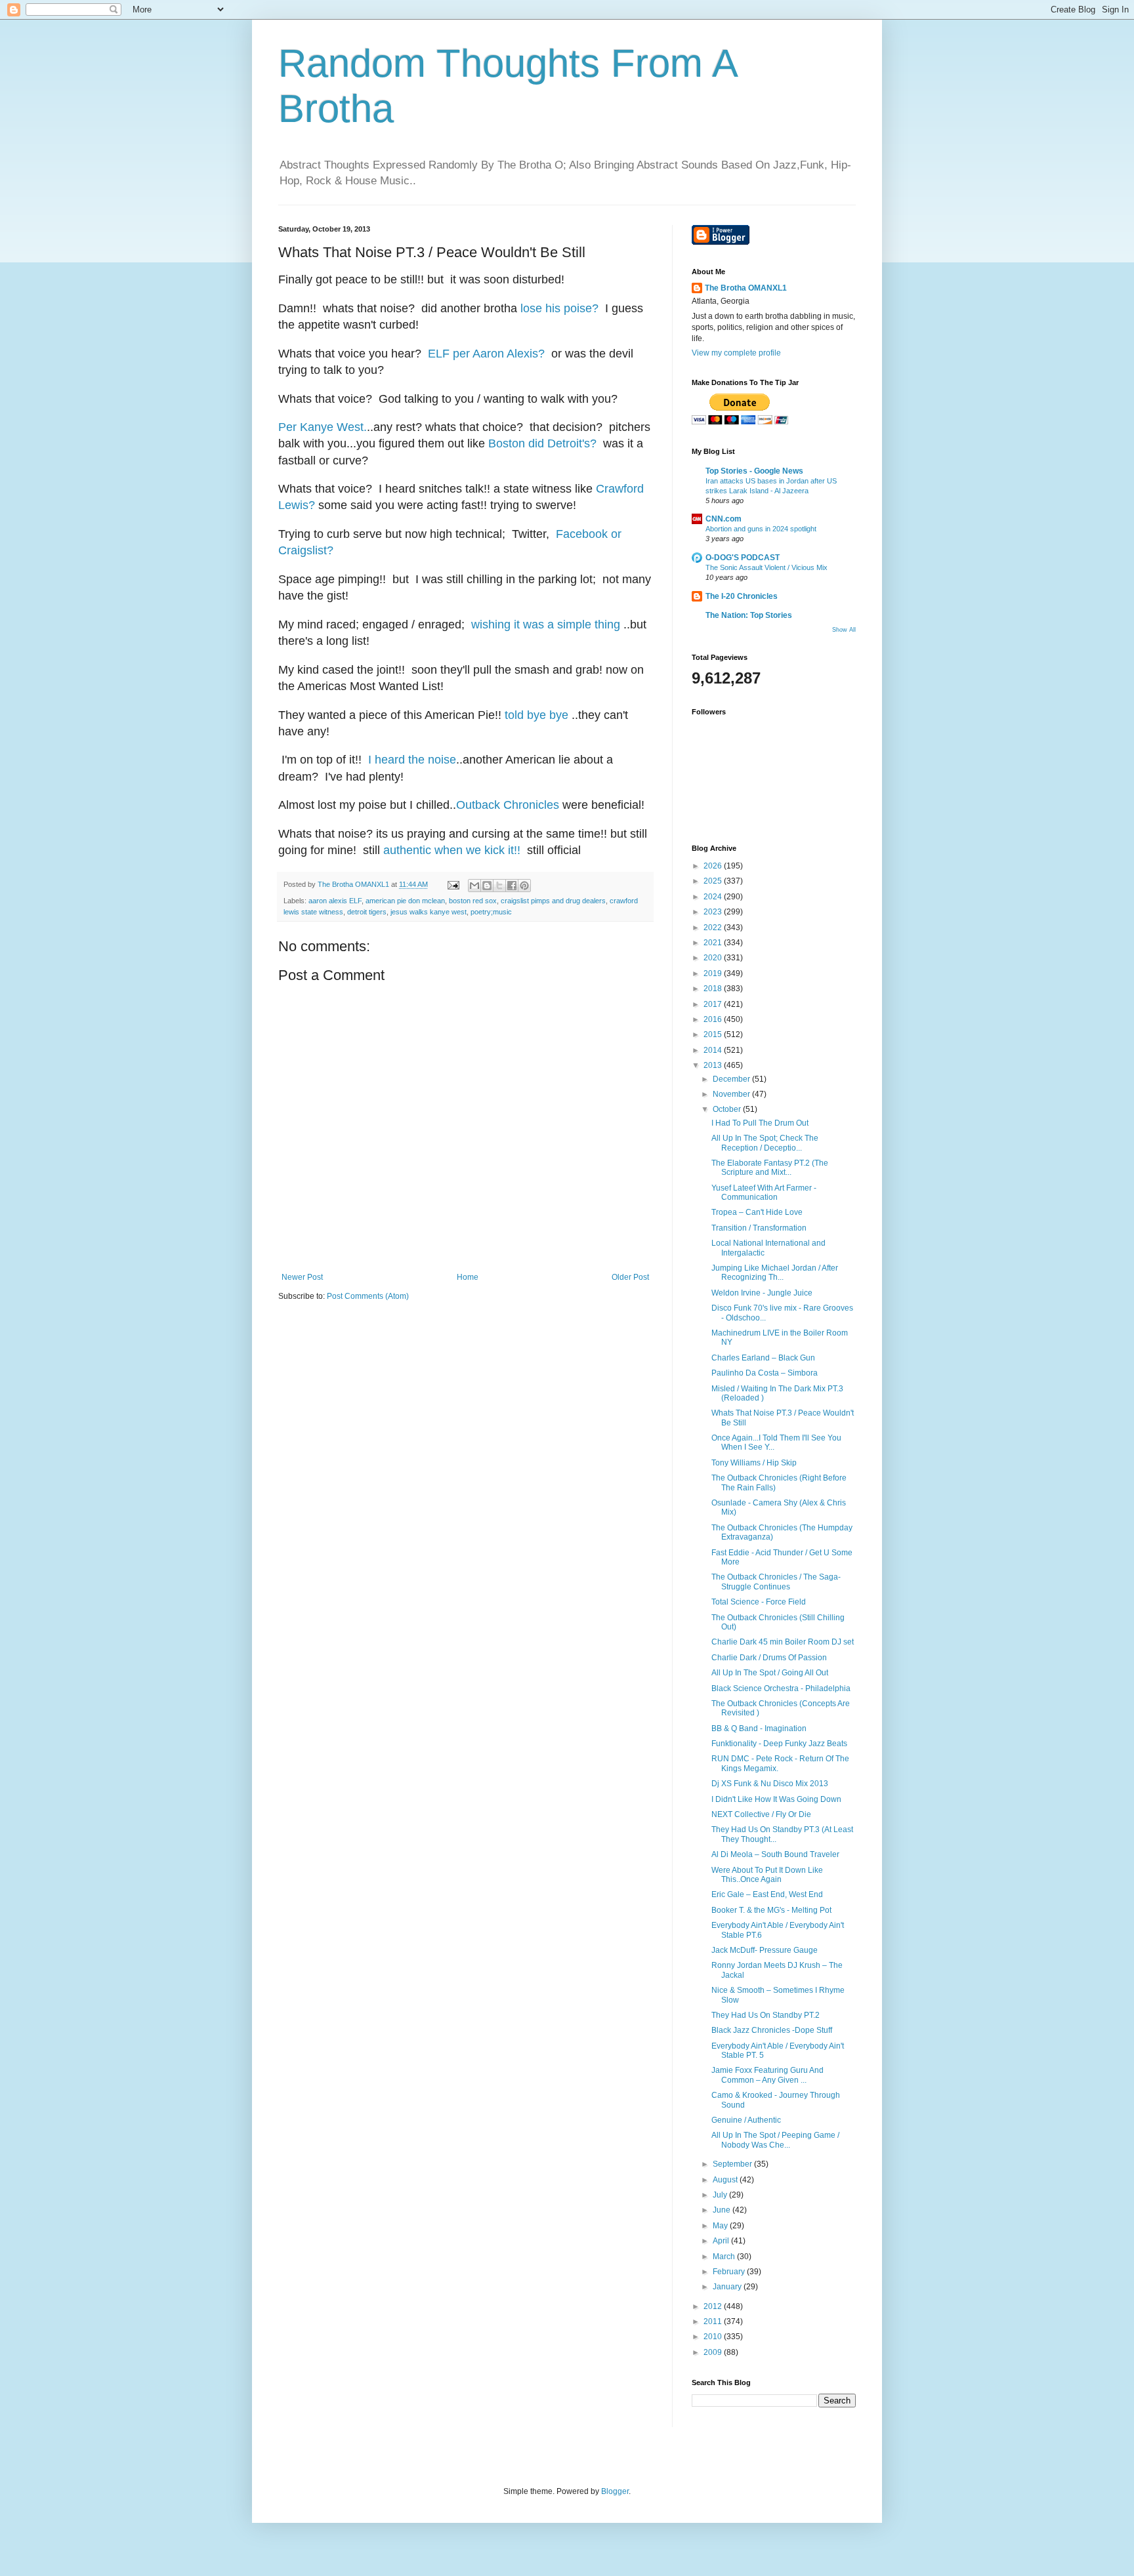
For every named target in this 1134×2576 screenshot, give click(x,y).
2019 (714, 973)
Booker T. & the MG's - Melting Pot (771, 1910)
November (732, 1094)
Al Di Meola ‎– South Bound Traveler (775, 1854)
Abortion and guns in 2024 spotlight (761, 529)
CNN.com (724, 519)
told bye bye (536, 715)
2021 (714, 943)
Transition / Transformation (759, 1228)
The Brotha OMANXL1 (746, 288)
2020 (714, 958)
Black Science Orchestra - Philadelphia (781, 1688)
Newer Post (302, 1277)
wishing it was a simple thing (547, 624)
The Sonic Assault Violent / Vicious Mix (766, 567)
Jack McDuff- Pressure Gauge (765, 1950)
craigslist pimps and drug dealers (553, 901)
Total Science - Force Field (759, 1602)
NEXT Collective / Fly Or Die (761, 1814)
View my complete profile (736, 353)
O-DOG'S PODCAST (743, 558)
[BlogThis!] (487, 886)
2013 (714, 1065)
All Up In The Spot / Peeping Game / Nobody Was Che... (775, 2140)
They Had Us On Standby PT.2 (766, 2015)
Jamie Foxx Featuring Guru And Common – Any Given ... (767, 2075)
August (726, 2180)
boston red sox (473, 901)
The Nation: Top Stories (749, 615)
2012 (714, 2306)
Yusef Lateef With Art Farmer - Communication (764, 1193)
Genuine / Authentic (746, 2120)
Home (468, 1277)
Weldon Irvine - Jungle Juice (762, 1293)
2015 (714, 1034)
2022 (714, 928)
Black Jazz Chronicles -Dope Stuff (772, 2030)
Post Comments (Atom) (368, 1296)
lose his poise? (559, 308)
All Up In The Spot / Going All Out (770, 1673)
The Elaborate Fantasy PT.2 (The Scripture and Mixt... (770, 1168)
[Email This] (474, 886)
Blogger (615, 2491)
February (730, 2272)
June (723, 2210)
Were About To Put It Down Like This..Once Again (767, 1875)
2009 (714, 2352)
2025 (714, 881)
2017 (714, 1004)
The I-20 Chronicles (742, 596)
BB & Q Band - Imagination (759, 1728)
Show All (844, 630)
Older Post (630, 1277)
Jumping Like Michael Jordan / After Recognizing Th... (775, 1273)
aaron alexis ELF (335, 901)
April (722, 2241)
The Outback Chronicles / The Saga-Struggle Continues (776, 1582)
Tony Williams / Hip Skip (754, 1463)
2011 (714, 2321)
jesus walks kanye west (429, 912)
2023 (714, 912)
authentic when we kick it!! (452, 850)
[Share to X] (499, 886)
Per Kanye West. (323, 427)
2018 (714, 989)
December (732, 1079)
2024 (714, 897)
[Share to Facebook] (512, 886)
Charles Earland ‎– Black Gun (763, 1358)
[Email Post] (453, 884)
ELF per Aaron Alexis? (486, 354)
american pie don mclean (405, 901)
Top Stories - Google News (754, 471)
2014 (714, 1050)
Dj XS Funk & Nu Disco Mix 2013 (770, 1784)
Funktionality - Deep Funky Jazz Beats (779, 1744)
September (733, 2164)
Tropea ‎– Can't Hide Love (757, 1212)
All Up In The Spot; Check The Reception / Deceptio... (765, 1143)
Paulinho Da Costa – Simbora (765, 1373)
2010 (714, 2337)
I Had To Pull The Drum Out (760, 1123)
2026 (714, 866)
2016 (714, 1019)
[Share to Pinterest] (524, 886)
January (728, 2287)
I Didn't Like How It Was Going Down (776, 1799)
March (725, 2257)
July (721, 2195)
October (728, 1109)
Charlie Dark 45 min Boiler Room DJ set (783, 1642)
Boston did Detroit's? (542, 443)
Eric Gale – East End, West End (767, 1894)
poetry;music (491, 912)
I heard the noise (412, 760)
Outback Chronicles (508, 805)
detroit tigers (367, 912)
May (721, 2226)
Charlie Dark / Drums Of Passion (769, 1658)
